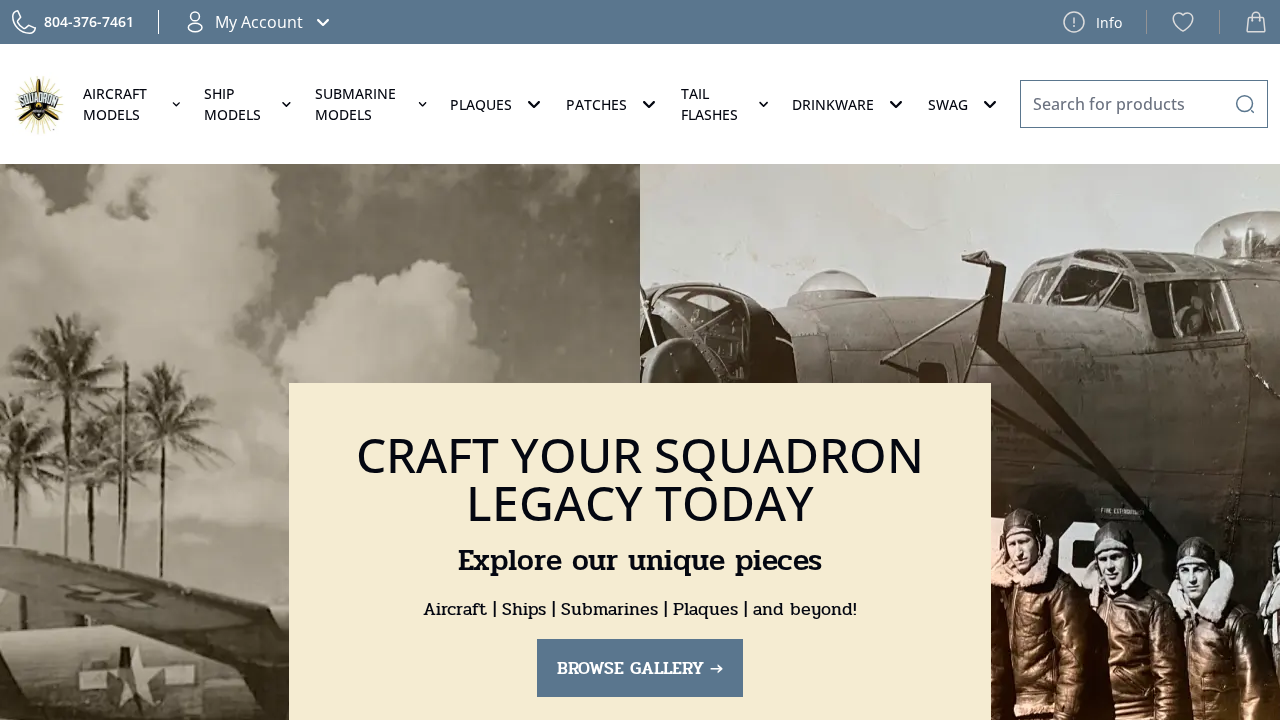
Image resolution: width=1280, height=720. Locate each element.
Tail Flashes (709, 104)
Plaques (481, 104)
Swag (948, 104)
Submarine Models (355, 104)
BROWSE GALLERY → (640, 668)
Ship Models (232, 104)
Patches (596, 104)
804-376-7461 (89, 21)
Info (1109, 22)
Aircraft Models (115, 104)
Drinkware (833, 104)
